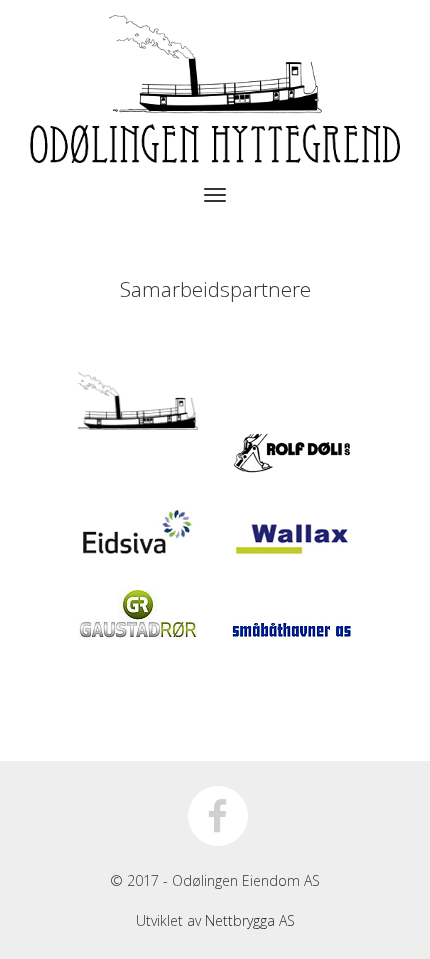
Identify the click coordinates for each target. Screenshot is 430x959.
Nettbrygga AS (250, 920)
